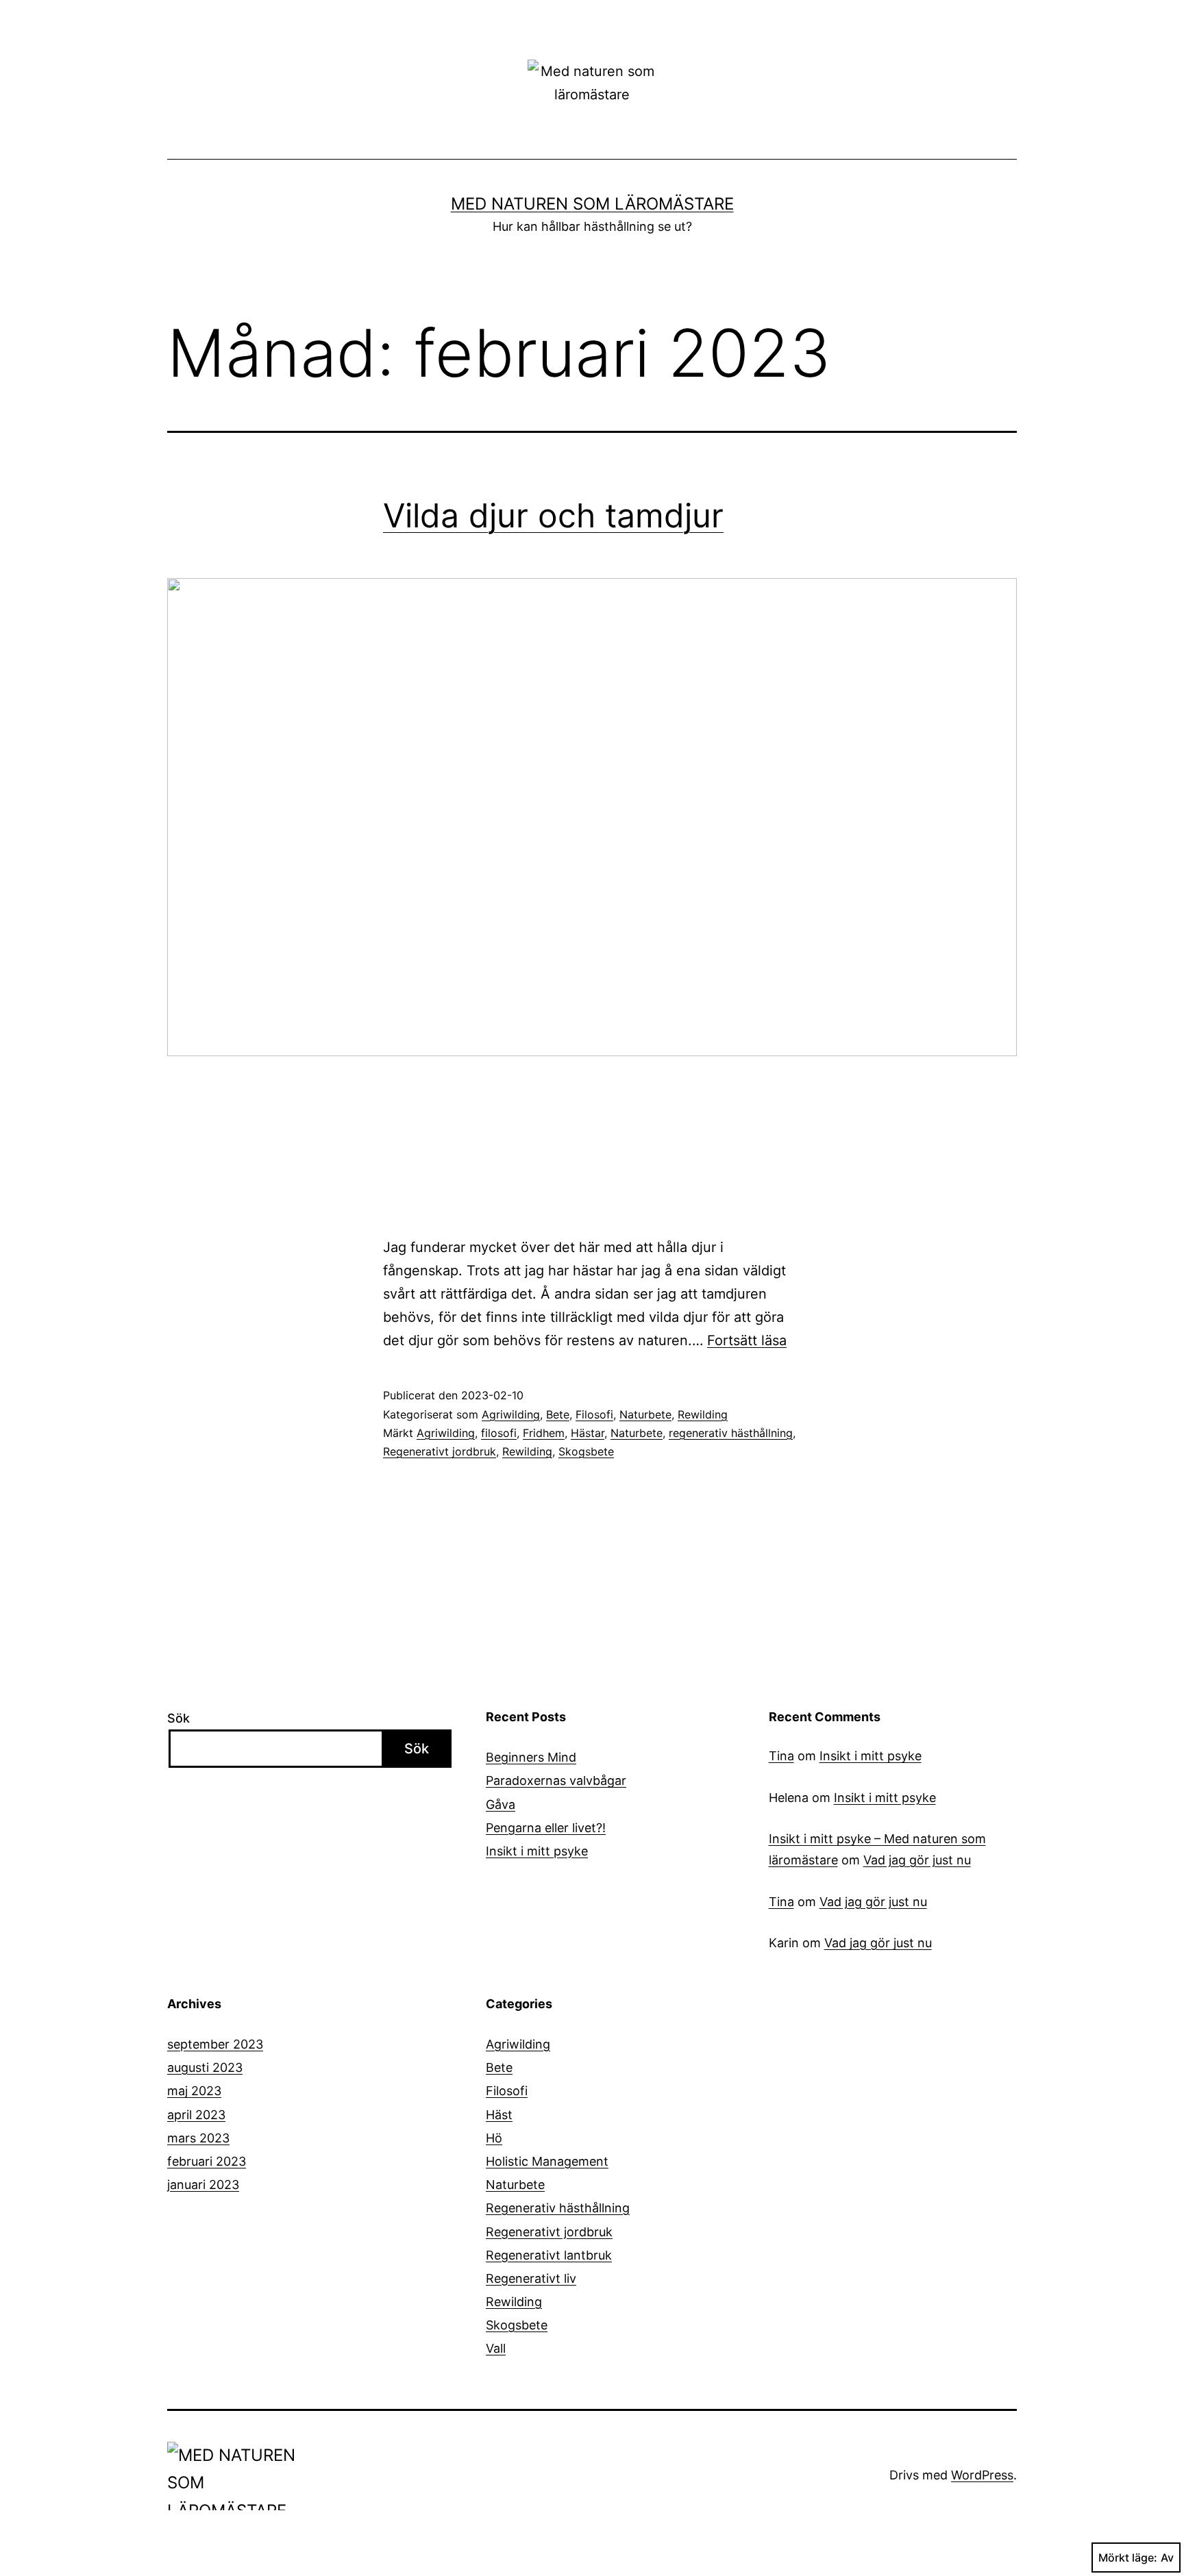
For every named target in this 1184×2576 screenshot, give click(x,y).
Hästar (588, 1433)
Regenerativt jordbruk (440, 1451)
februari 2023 (207, 2161)
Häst (499, 2115)
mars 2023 (198, 2138)
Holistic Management (547, 2161)
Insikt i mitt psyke (537, 1851)
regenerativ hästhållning (731, 1433)
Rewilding (703, 1414)
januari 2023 (203, 2185)
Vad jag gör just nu (917, 1860)
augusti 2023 (205, 2067)
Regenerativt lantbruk (549, 2255)
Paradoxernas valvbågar (556, 1780)
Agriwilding (511, 1414)
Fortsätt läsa (747, 1340)
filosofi (499, 1433)
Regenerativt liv (531, 2278)
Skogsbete (586, 1451)
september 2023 (215, 2044)
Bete (558, 1414)
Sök (178, 1718)
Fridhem (544, 1433)
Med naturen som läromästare (592, 204)
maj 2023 (194, 2091)
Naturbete (645, 1414)
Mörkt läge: (1128, 2558)
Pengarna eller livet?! (546, 1828)
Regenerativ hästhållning (558, 2208)
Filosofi (594, 1414)
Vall (496, 2348)
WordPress (982, 2475)
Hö (494, 2138)
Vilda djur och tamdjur (553, 515)
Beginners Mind (531, 1757)
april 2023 (196, 2115)
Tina (781, 1756)
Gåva (501, 1804)
